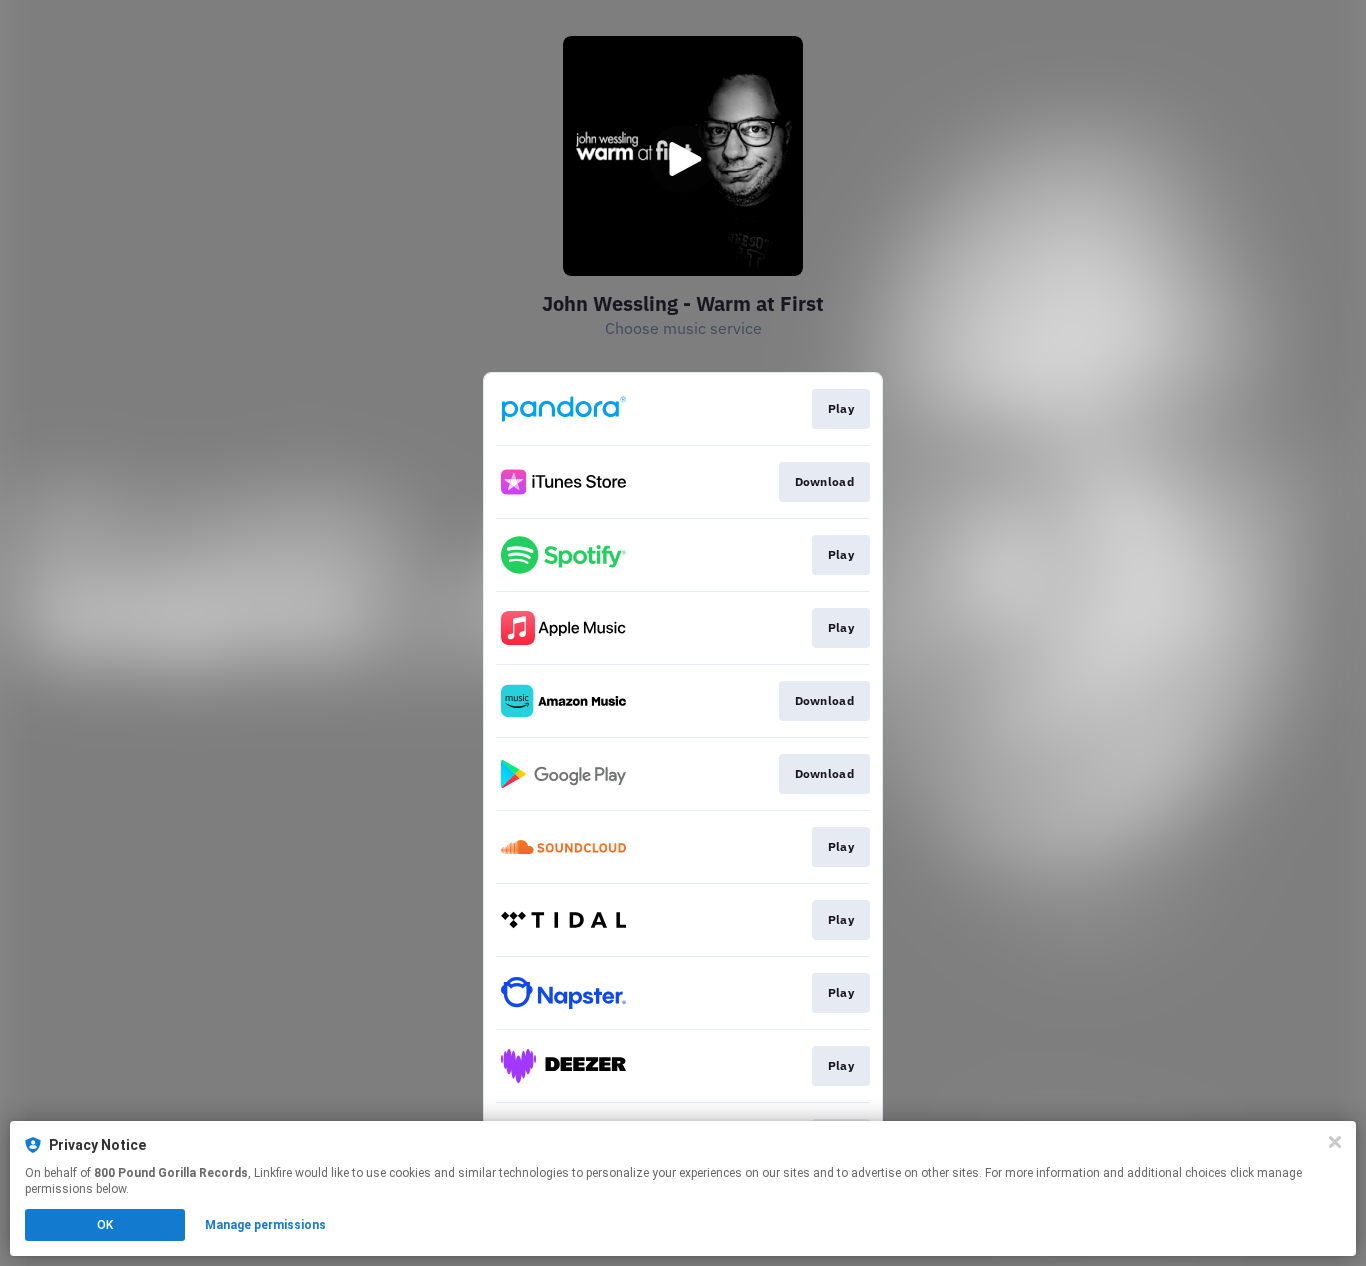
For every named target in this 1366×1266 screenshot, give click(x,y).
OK (105, 1225)
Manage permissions (265, 1225)
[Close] (1335, 1142)
